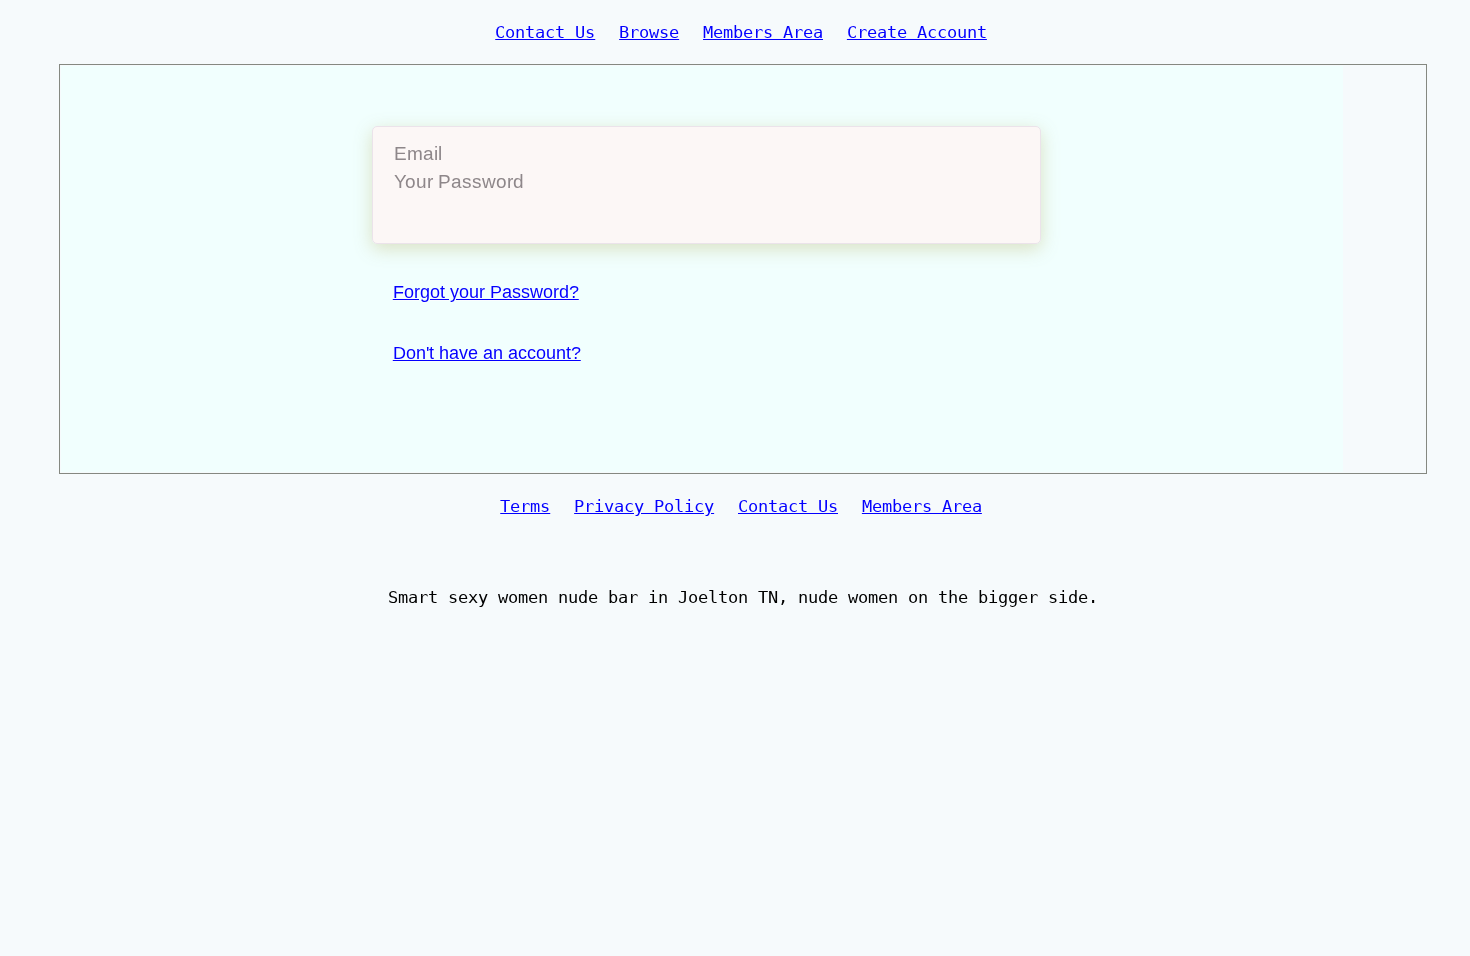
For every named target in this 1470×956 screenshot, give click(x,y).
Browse (649, 32)
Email (418, 153)
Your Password (459, 181)
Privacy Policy (644, 506)
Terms (525, 506)
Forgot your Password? (486, 292)
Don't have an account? (487, 353)
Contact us (545, 32)
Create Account (917, 32)
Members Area (763, 32)
